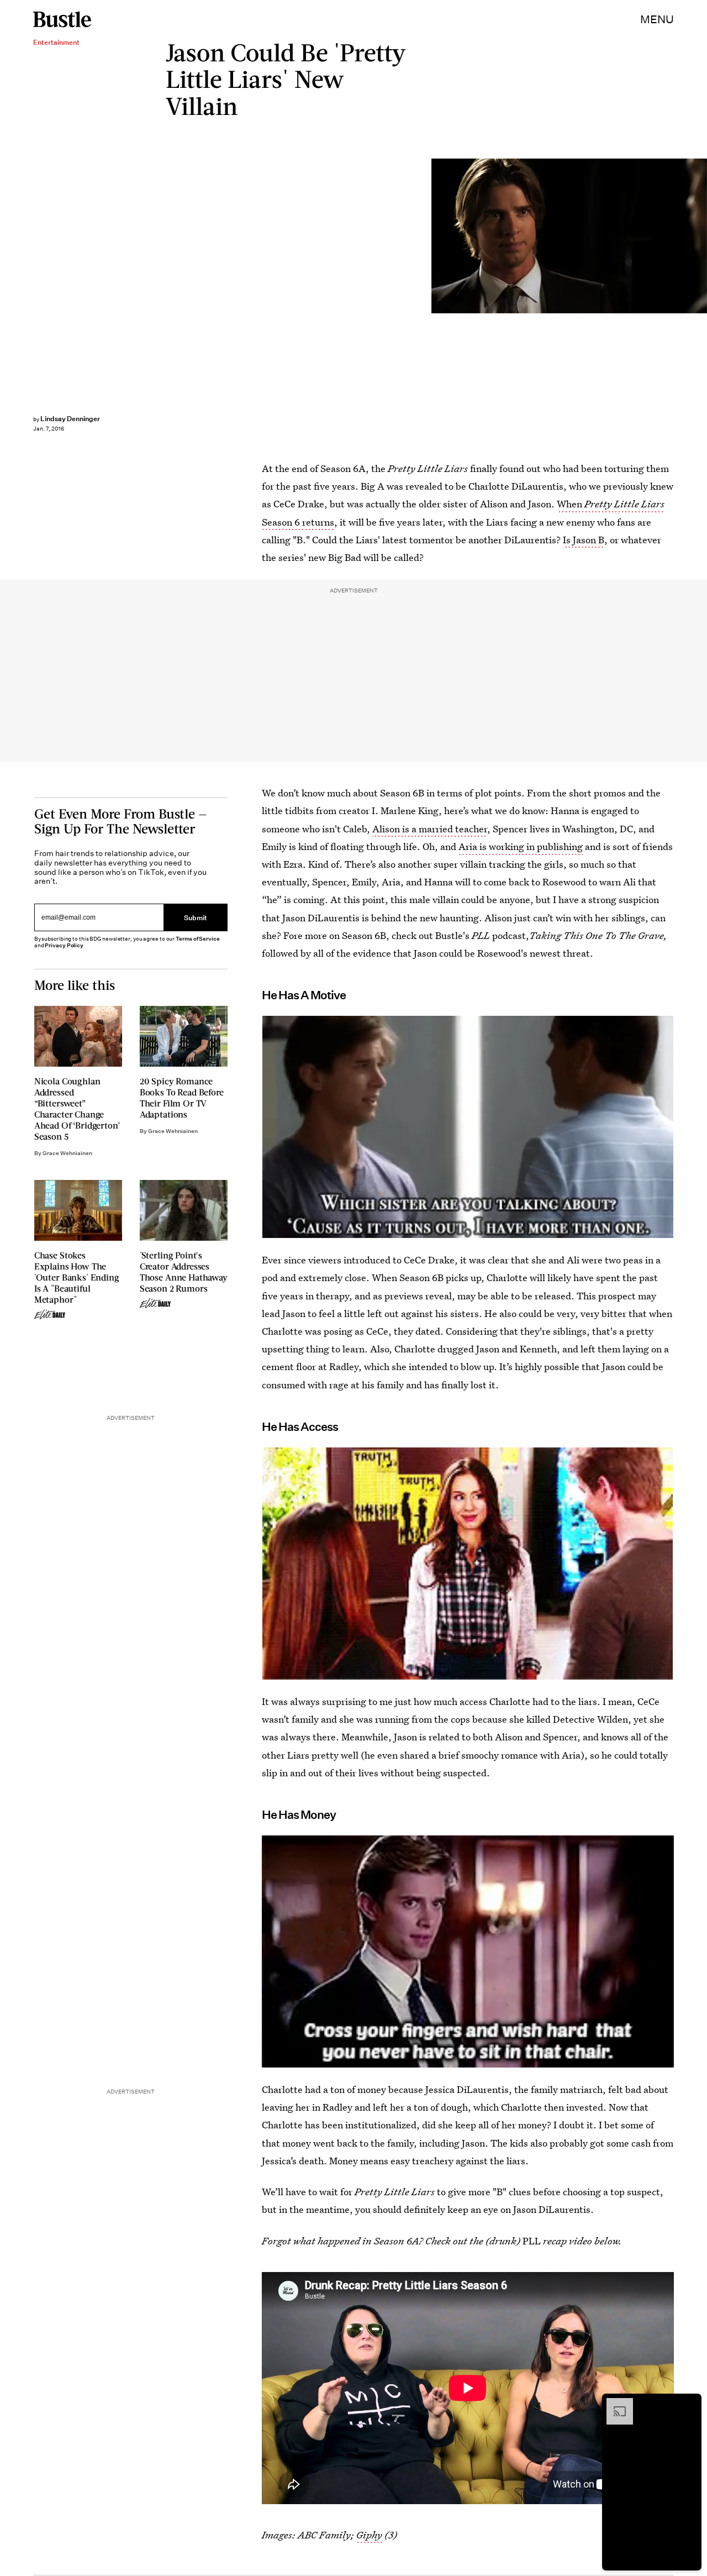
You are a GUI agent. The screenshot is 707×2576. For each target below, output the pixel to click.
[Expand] (614, 2404)
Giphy (369, 2535)
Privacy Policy (64, 945)
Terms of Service (197, 939)
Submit (196, 918)
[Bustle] (62, 19)
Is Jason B (584, 540)
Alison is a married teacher (430, 829)
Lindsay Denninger (70, 419)
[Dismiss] (689, 2404)
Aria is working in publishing (521, 846)
